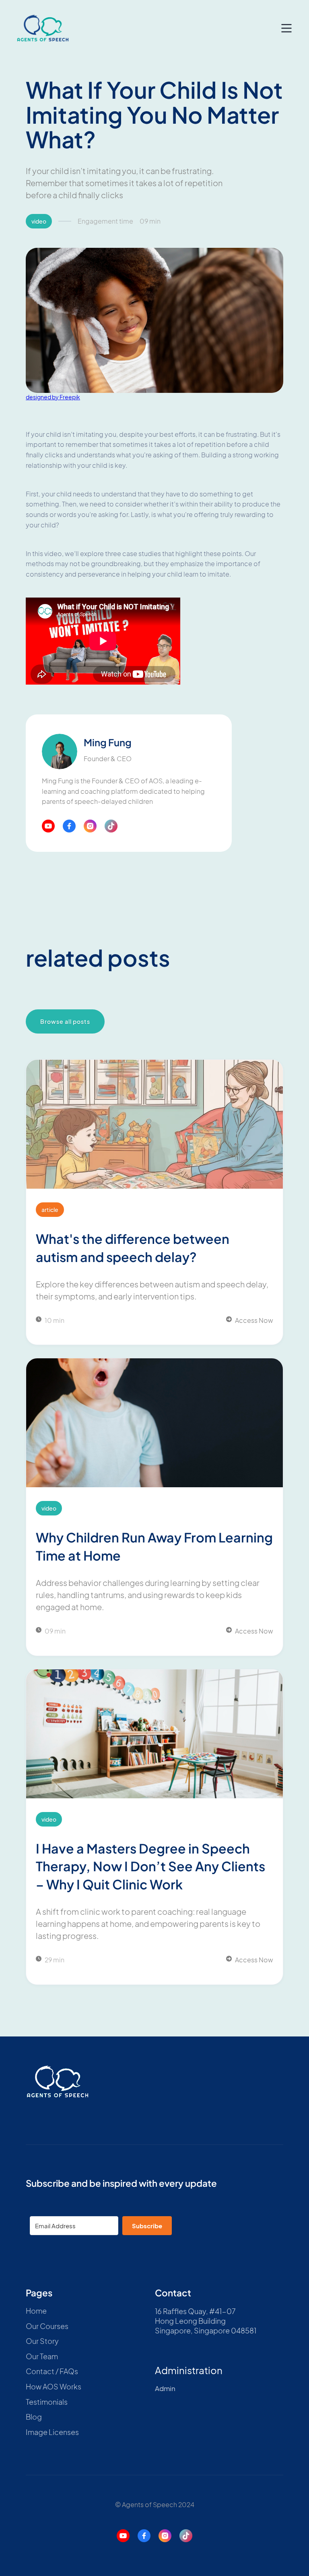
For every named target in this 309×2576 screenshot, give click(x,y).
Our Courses (47, 2326)
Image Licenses (52, 2432)
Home (36, 2311)
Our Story (42, 2341)
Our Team (42, 2356)
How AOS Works (54, 2387)
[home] (43, 28)
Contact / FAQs (52, 2371)
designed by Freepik (53, 397)
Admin (165, 2388)
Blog (34, 2417)
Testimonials (47, 2402)
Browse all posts (65, 1021)
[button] (286, 28)
